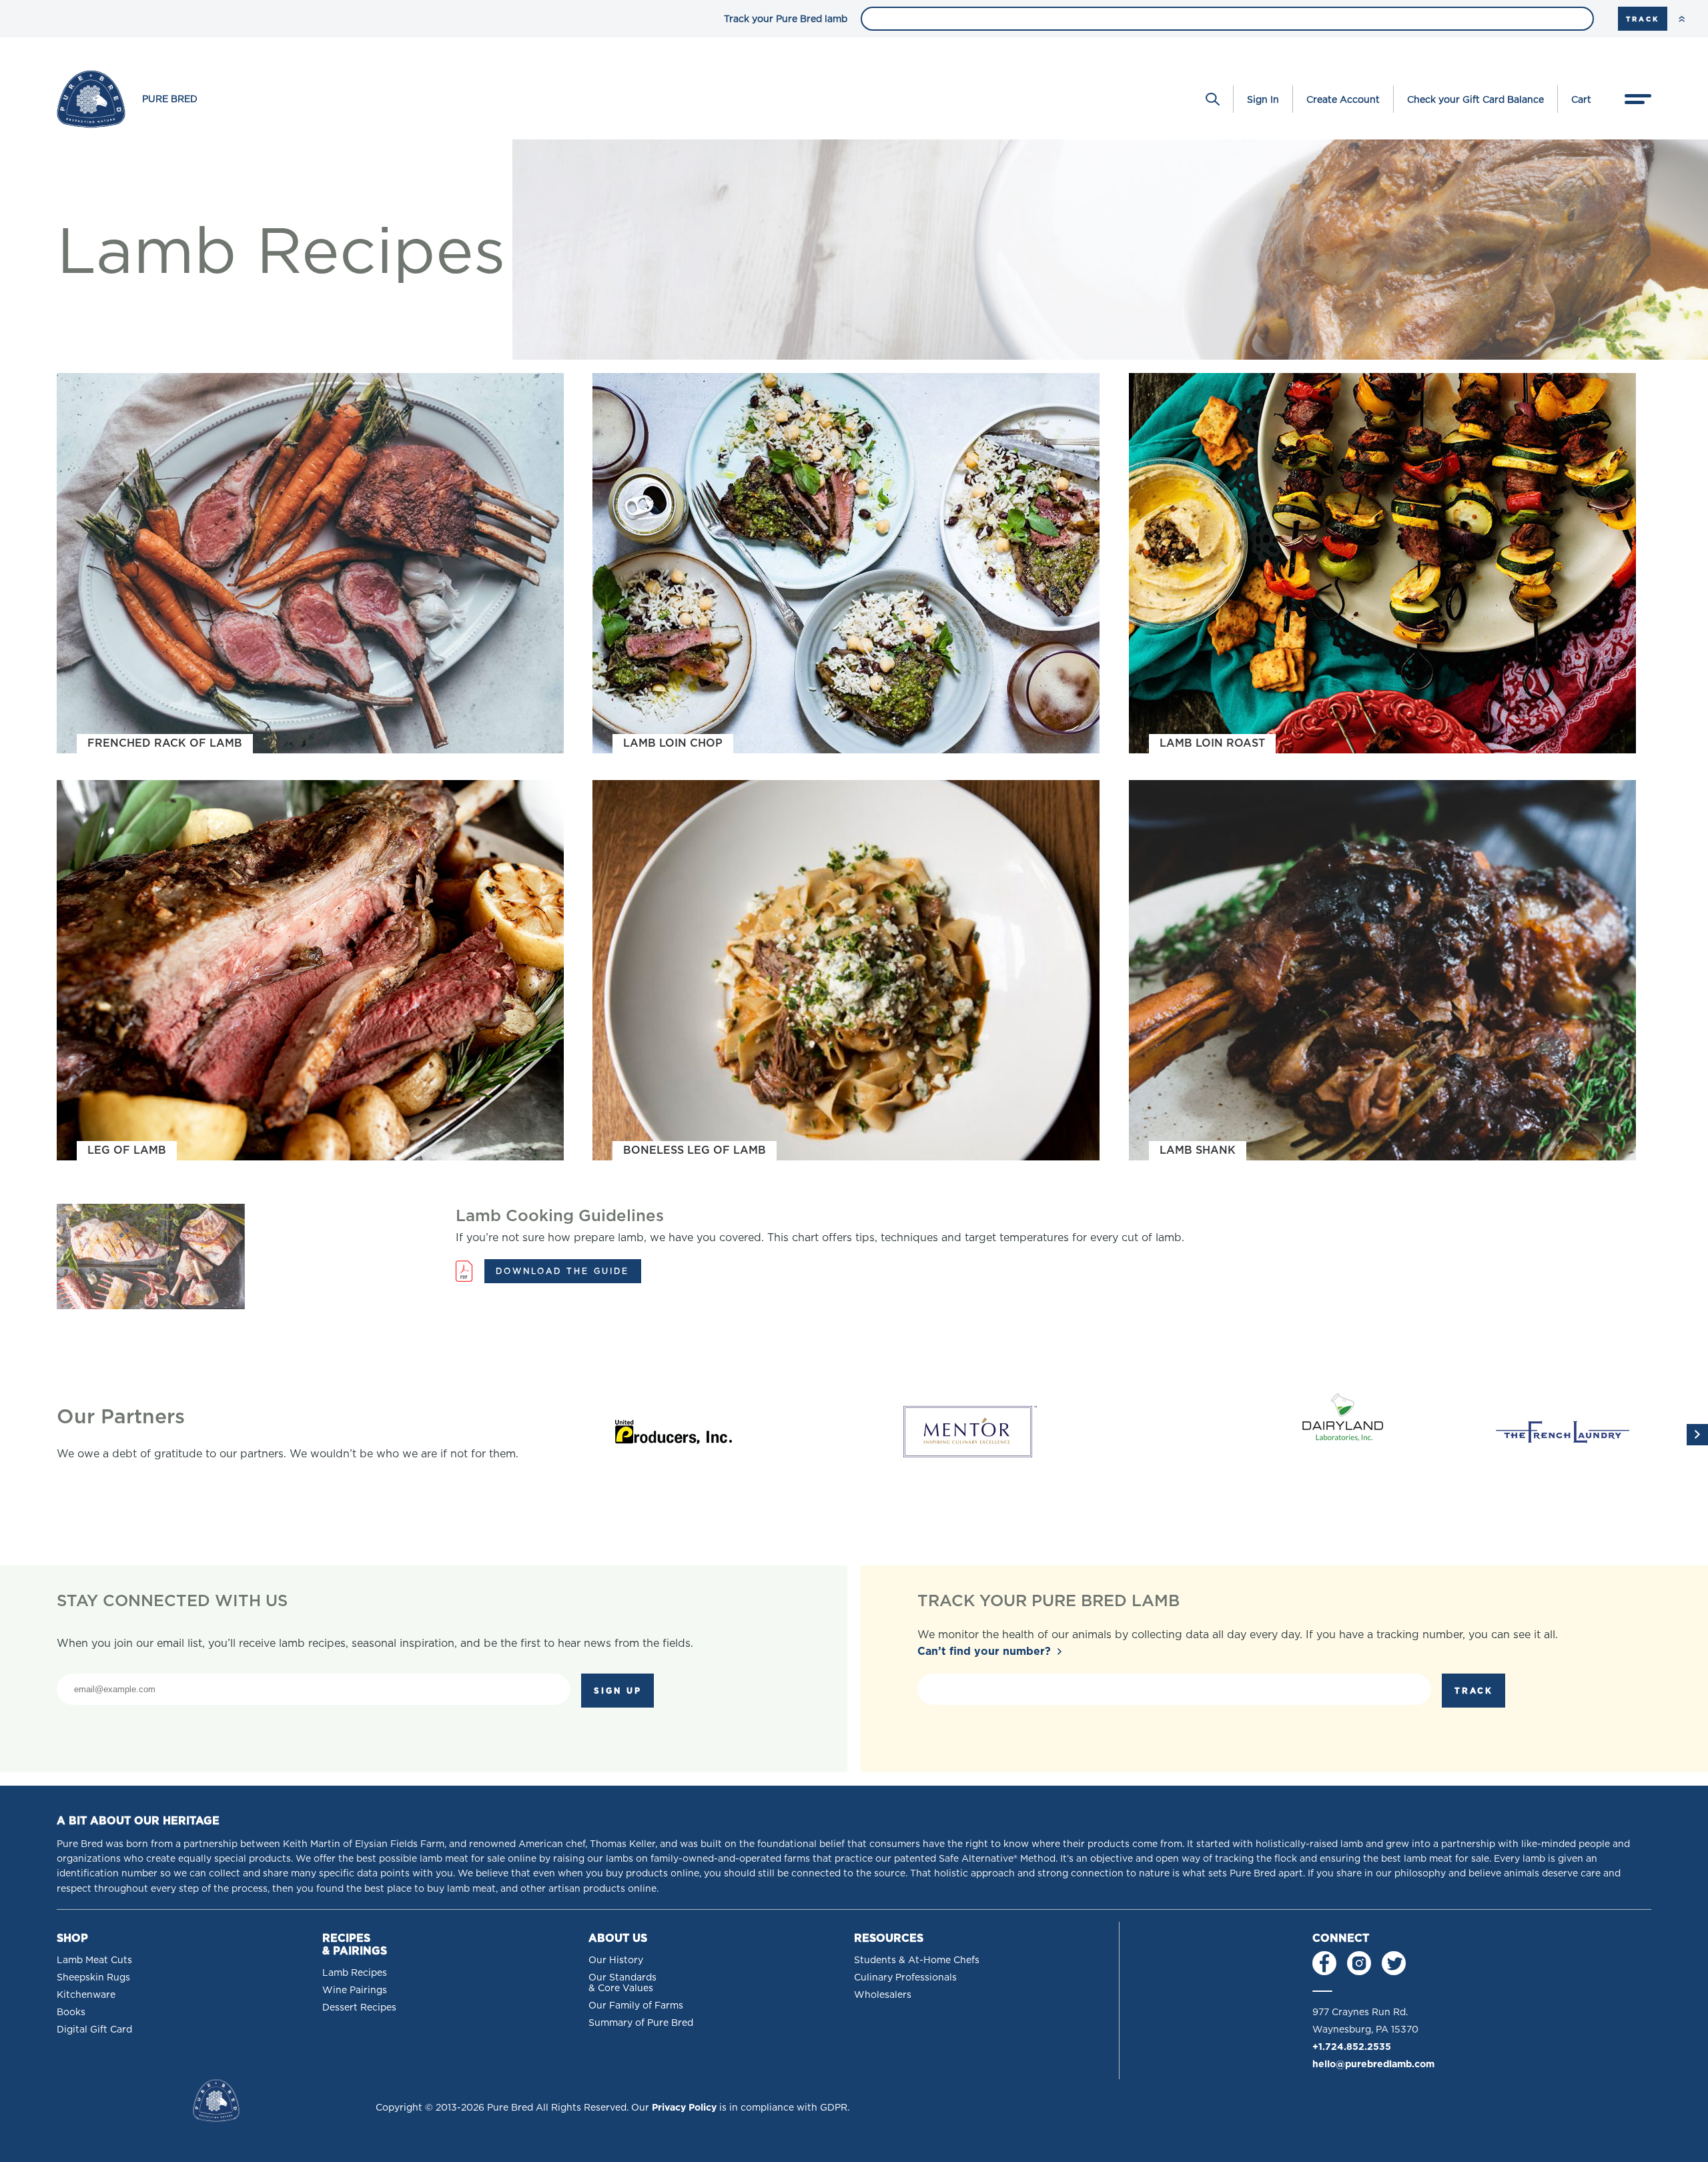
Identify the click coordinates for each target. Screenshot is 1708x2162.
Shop (72, 1938)
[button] (1697, 1435)
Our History (616, 1960)
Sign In (1263, 99)
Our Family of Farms (636, 2005)
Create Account (1343, 99)
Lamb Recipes (355, 1972)
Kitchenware (86, 1995)
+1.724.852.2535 (1352, 2047)
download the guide (562, 1271)
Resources (889, 1938)
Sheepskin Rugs (93, 1977)
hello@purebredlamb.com (1373, 2064)
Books (71, 2012)
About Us (618, 1938)
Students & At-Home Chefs (917, 1960)
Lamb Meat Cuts (94, 1960)
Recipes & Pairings (355, 1944)
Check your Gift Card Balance (1475, 99)
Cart (1581, 99)
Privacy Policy (684, 2107)
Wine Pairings (355, 1990)
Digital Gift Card (94, 2029)
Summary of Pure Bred (641, 2023)
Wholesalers (883, 1995)
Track (1643, 19)
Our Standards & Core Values (622, 1983)
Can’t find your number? (984, 1651)
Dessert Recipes (359, 2007)
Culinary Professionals (905, 1977)
